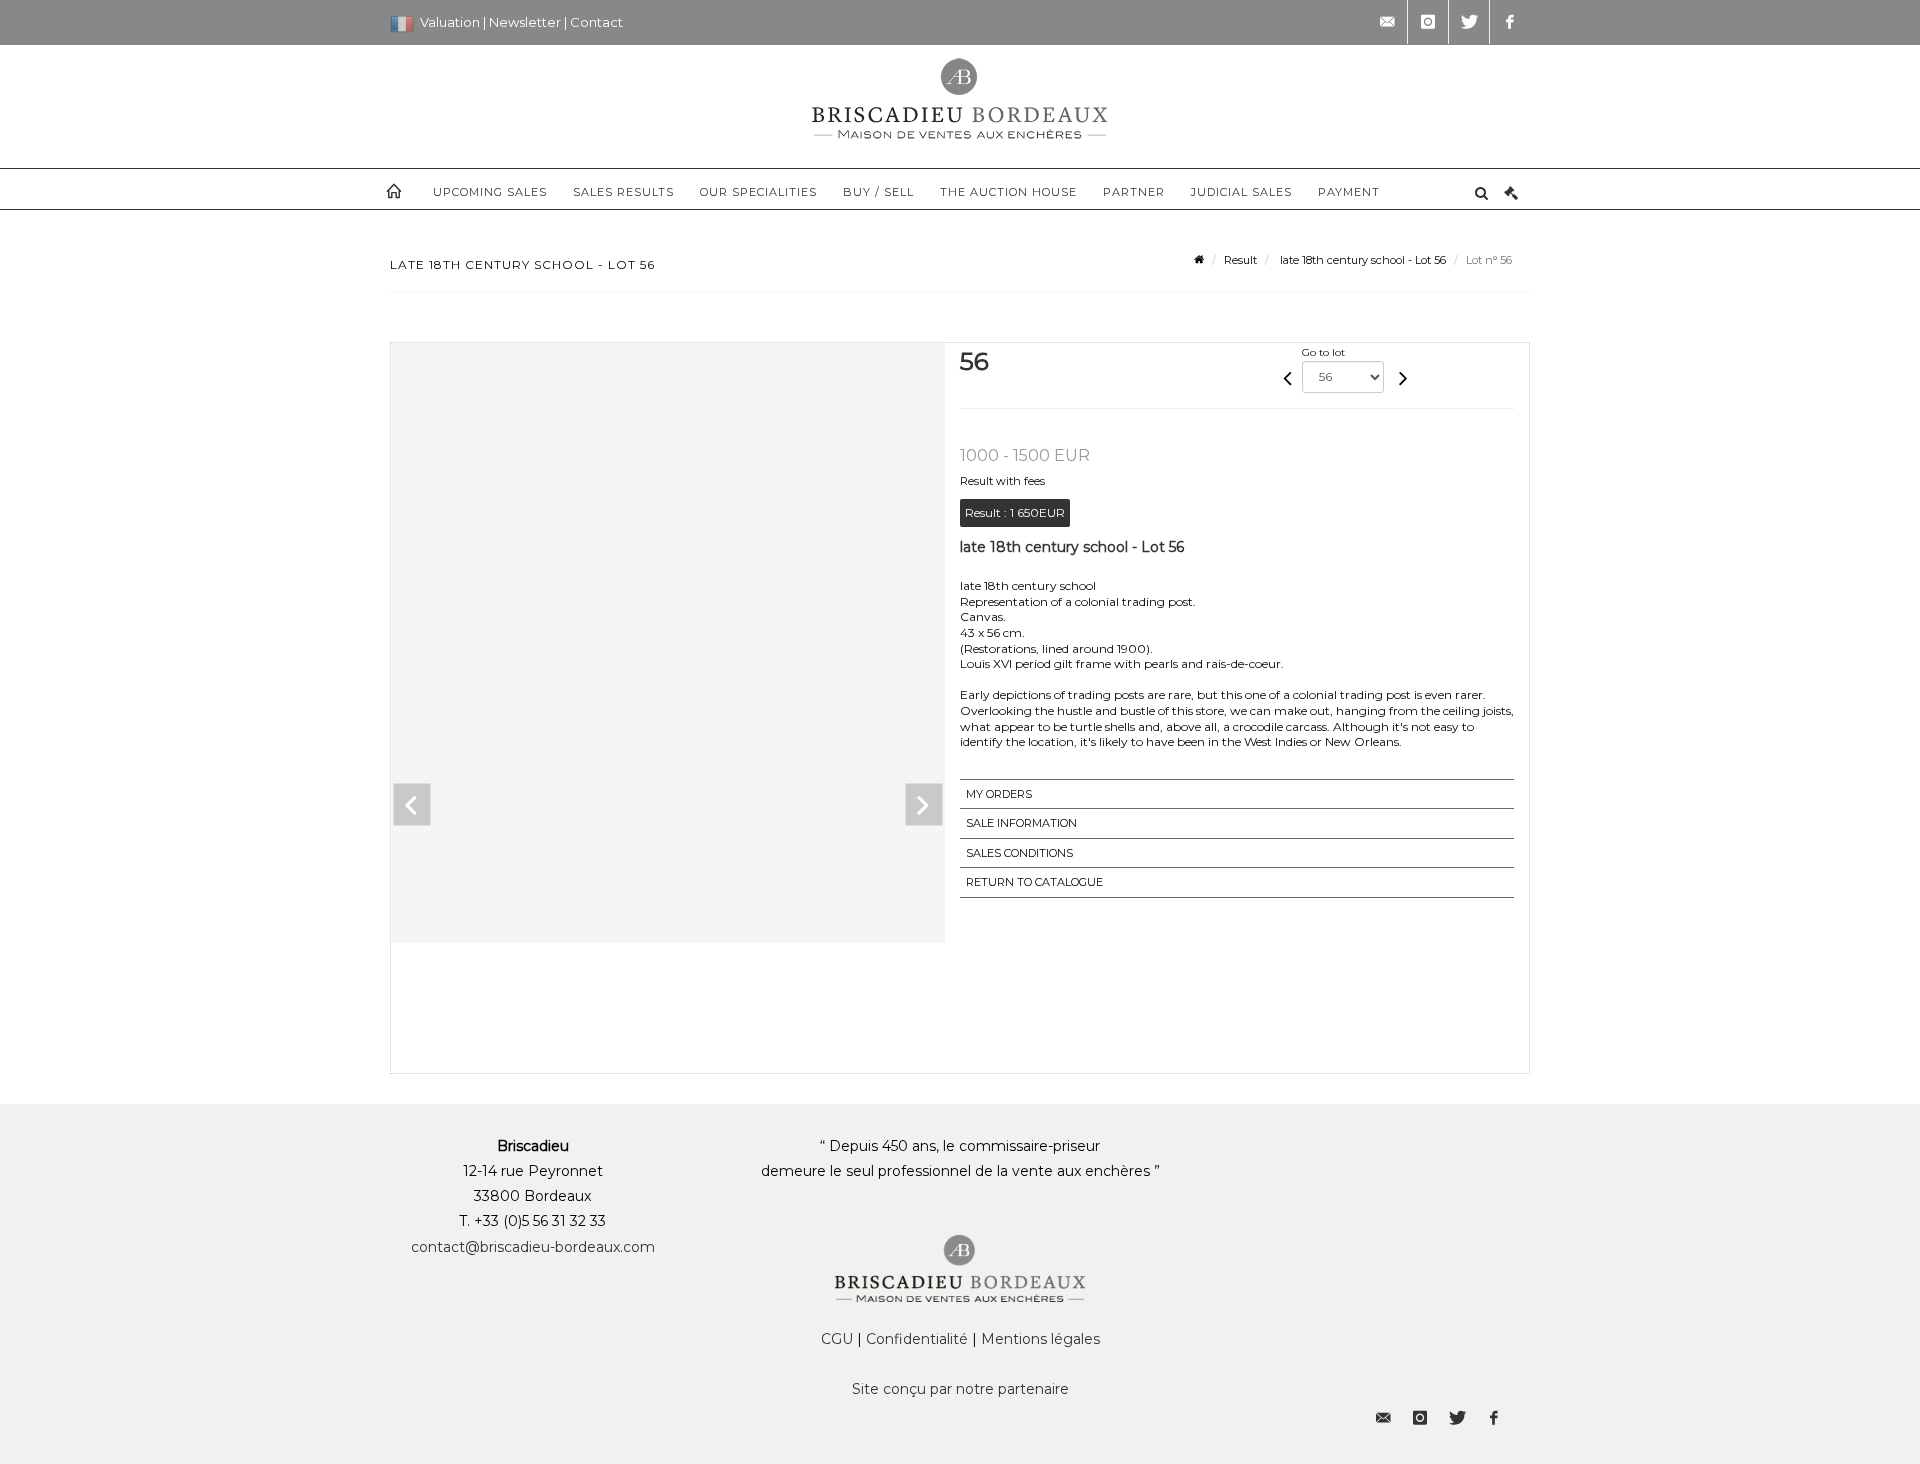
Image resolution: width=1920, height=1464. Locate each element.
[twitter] (1469, 22)
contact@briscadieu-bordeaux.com (533, 1247)
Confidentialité (917, 1339)
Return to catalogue (1034, 882)
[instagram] (1428, 22)
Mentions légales (1040, 1339)
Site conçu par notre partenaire (960, 1389)
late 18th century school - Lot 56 (1361, 260)
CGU (837, 1339)
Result (1240, 260)
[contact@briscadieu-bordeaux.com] (1387, 22)
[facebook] (1510, 22)
